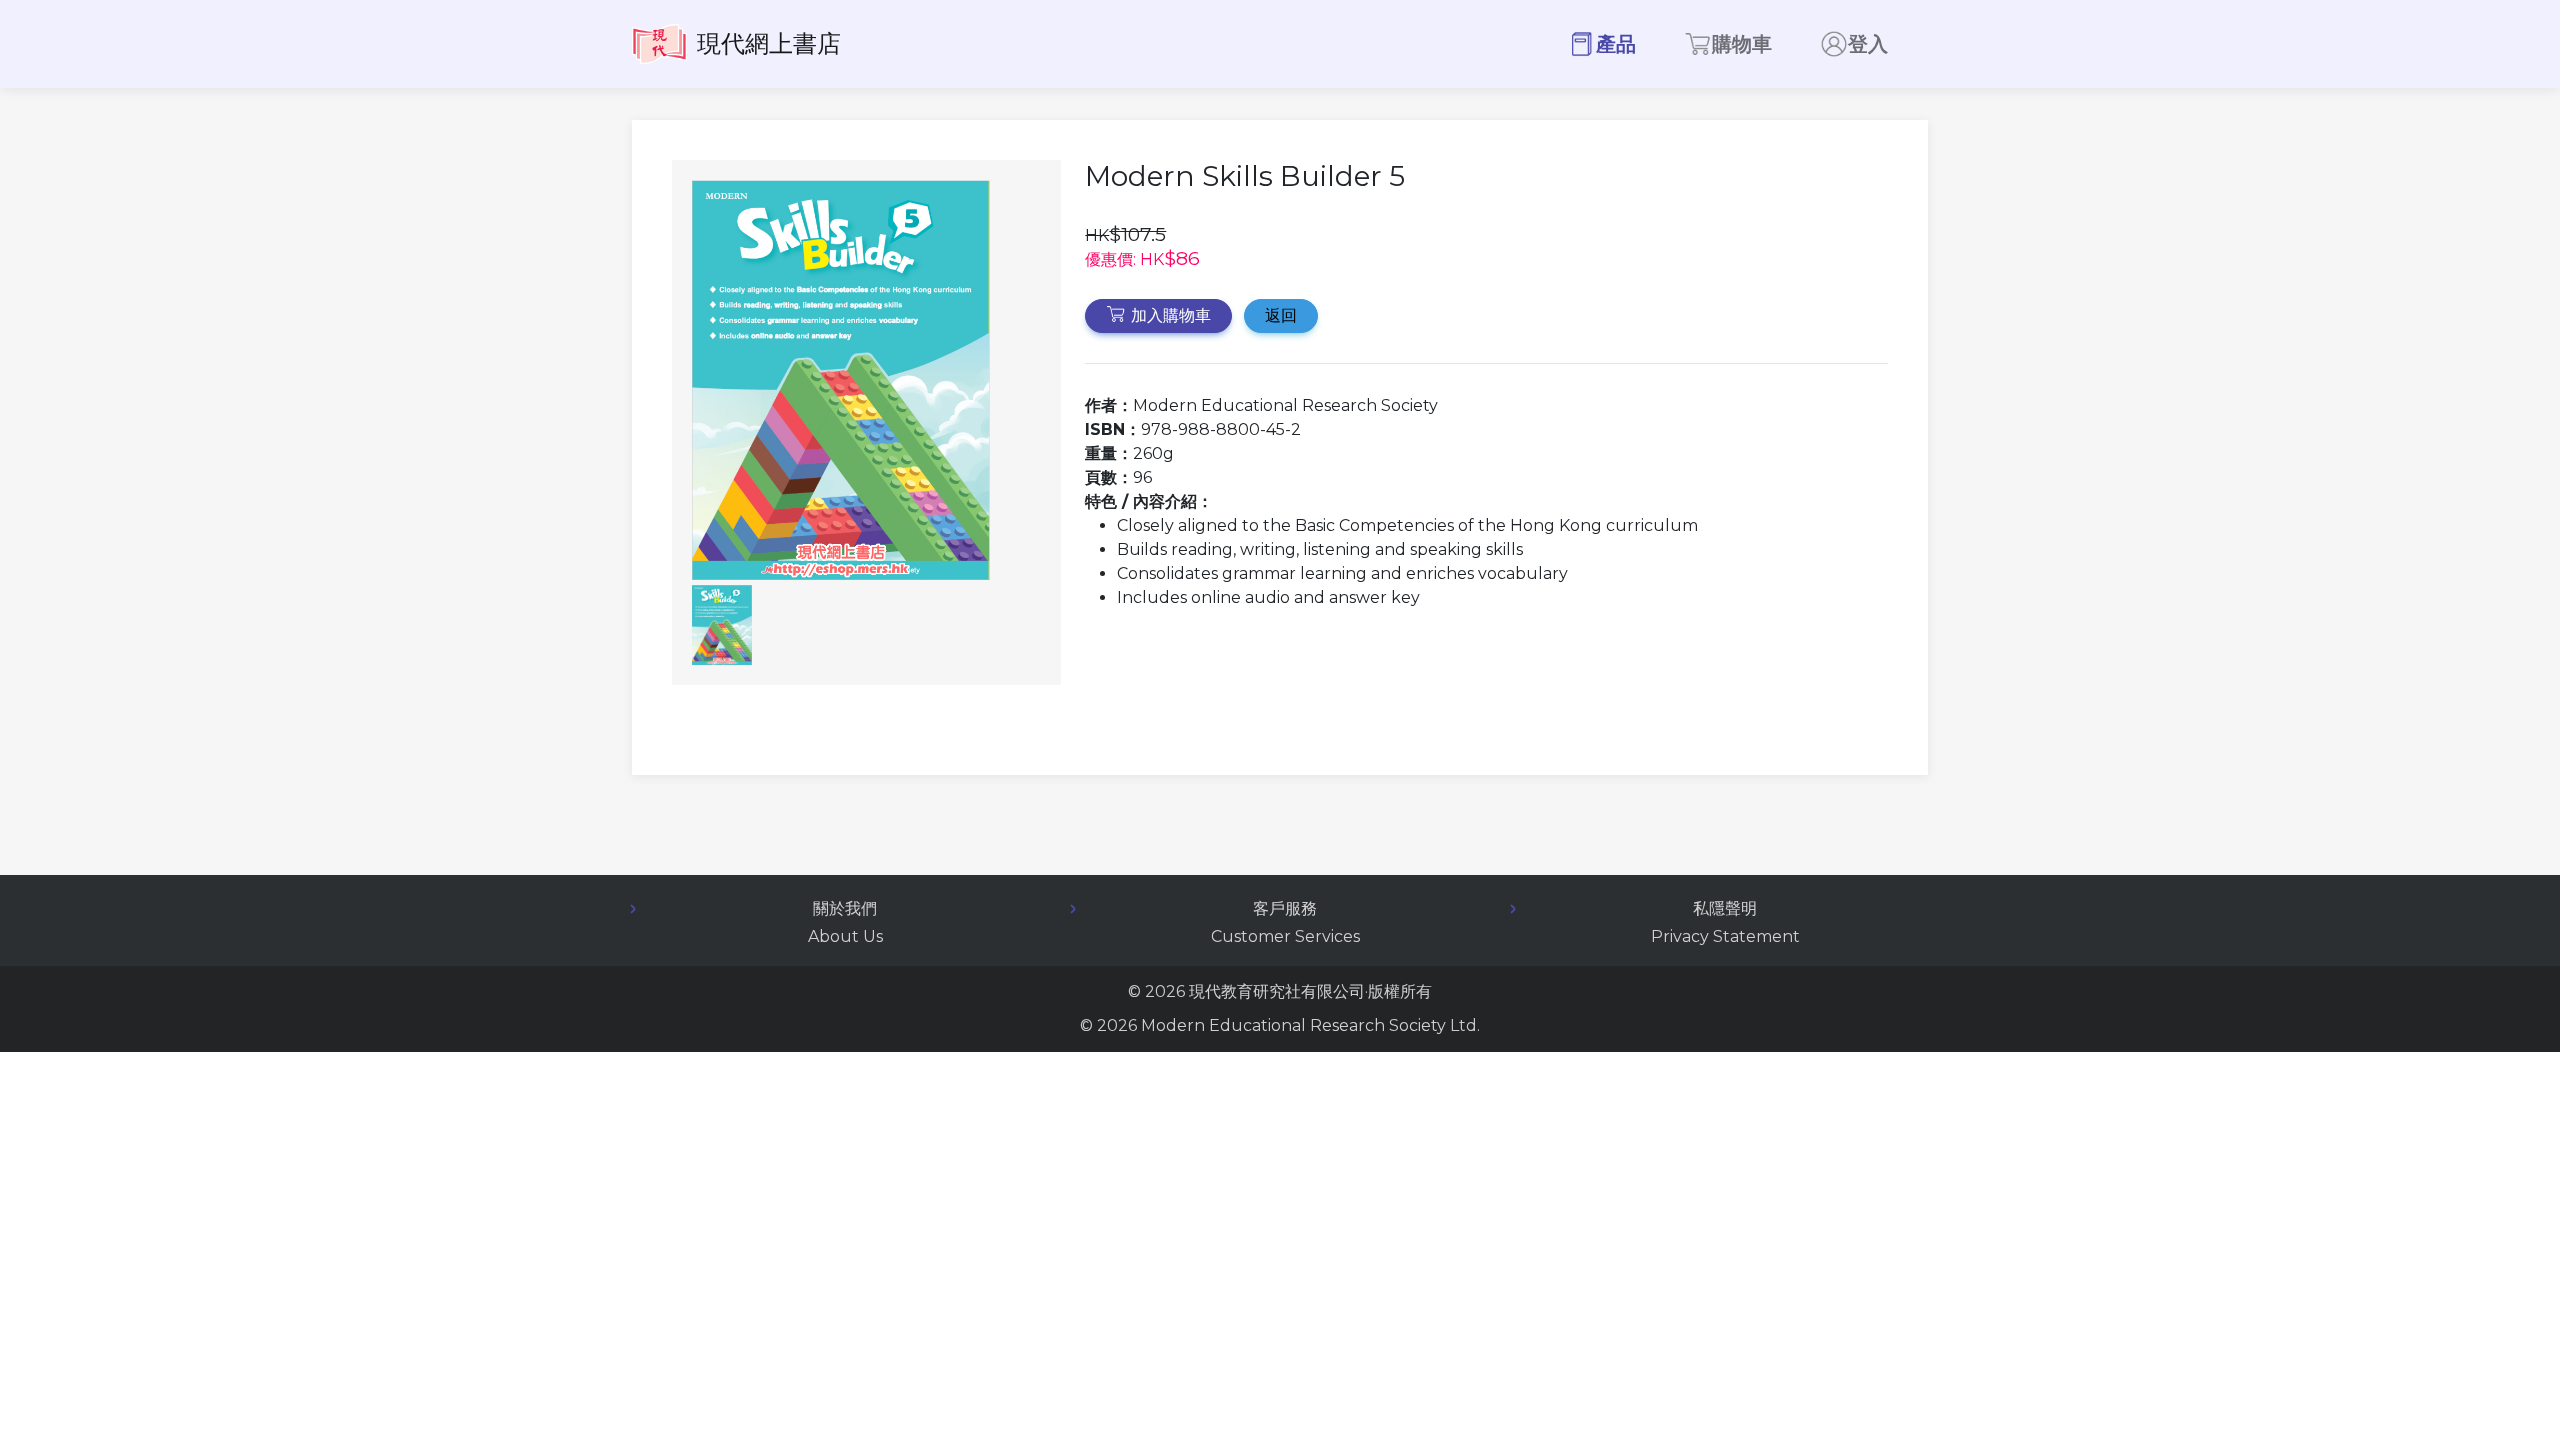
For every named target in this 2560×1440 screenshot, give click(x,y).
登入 (1868, 44)
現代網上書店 (769, 43)
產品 (1616, 44)
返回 (1281, 315)
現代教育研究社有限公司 (1277, 991)
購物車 (1742, 44)
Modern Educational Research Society (1293, 1025)
